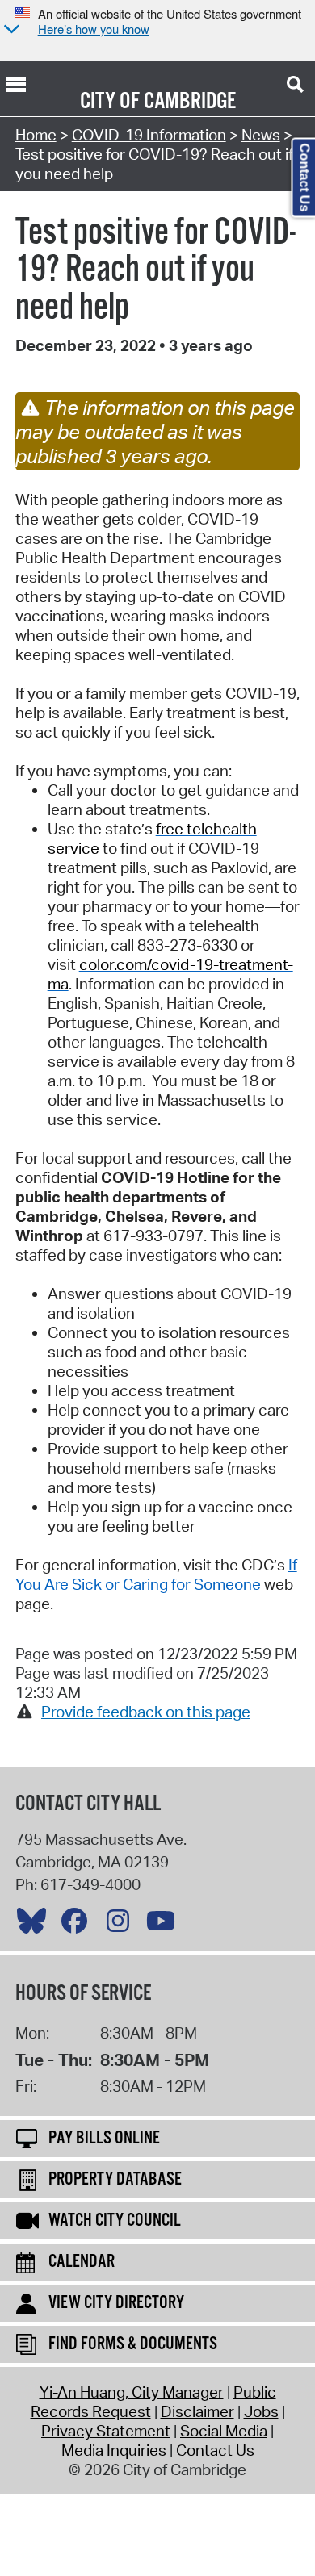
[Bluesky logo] (36, 1925)
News (261, 135)
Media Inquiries (114, 2450)
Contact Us (215, 2450)
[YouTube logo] (165, 1925)
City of (110, 102)
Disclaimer (197, 2411)
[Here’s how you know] (10, 30)
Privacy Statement (106, 2431)
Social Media (224, 2431)
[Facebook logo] (78, 1925)
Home (36, 135)
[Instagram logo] (122, 1925)
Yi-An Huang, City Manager (132, 2392)
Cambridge (190, 102)
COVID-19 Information (149, 135)
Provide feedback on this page (146, 1712)
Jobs (261, 2411)
